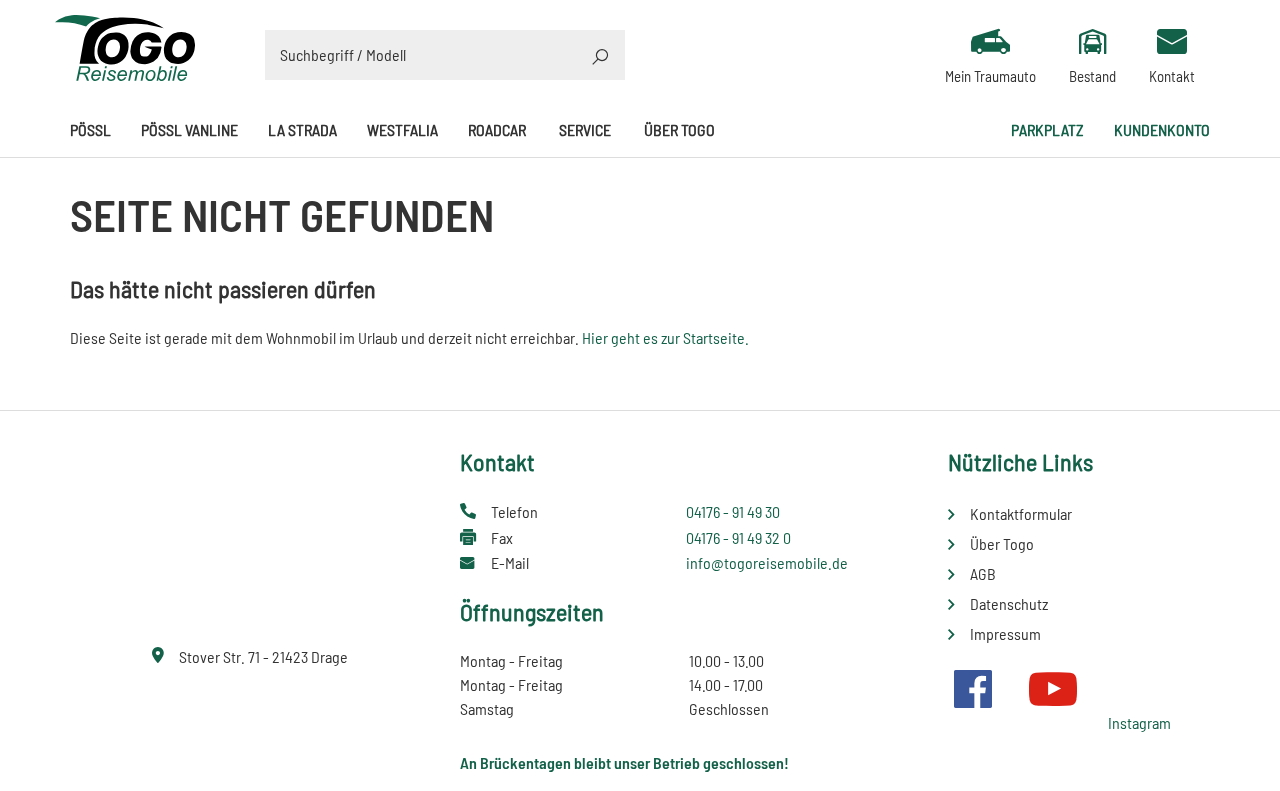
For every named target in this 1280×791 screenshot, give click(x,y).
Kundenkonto (1162, 129)
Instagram (1139, 722)
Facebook (973, 689)
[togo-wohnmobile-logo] (125, 45)
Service (585, 129)
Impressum (1005, 633)
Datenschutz (1009, 603)
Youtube (1053, 689)
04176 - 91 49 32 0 (738, 537)
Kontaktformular (1021, 513)
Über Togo (679, 129)
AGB (983, 573)
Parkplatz (1047, 129)
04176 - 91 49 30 (733, 511)
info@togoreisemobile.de (767, 562)
